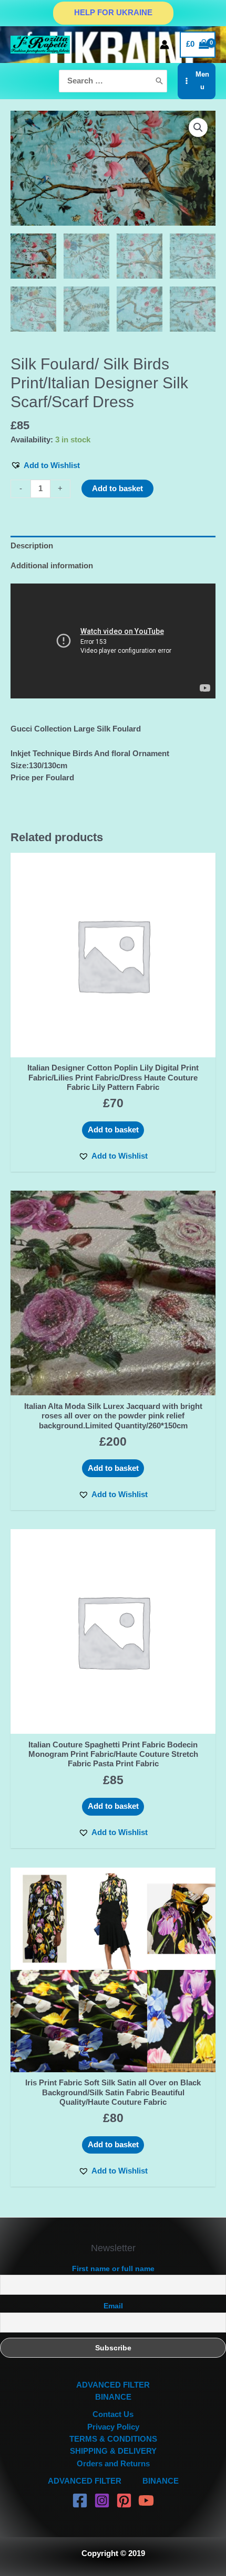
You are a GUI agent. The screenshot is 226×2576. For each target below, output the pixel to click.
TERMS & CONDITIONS (113, 2439)
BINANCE (113, 2397)
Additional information (52, 566)
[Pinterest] (124, 2500)
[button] (45, 466)
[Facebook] (80, 2500)
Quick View (113, 1048)
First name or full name (113, 2268)
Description (32, 546)
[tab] (113, 546)
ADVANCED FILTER (113, 2385)
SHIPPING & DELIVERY (113, 2451)
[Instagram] (102, 2500)
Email (113, 2306)
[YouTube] (146, 2500)
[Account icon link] (165, 45)
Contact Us (113, 2414)
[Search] (159, 81)
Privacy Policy (113, 2427)
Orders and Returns (113, 2464)
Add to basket (117, 489)
